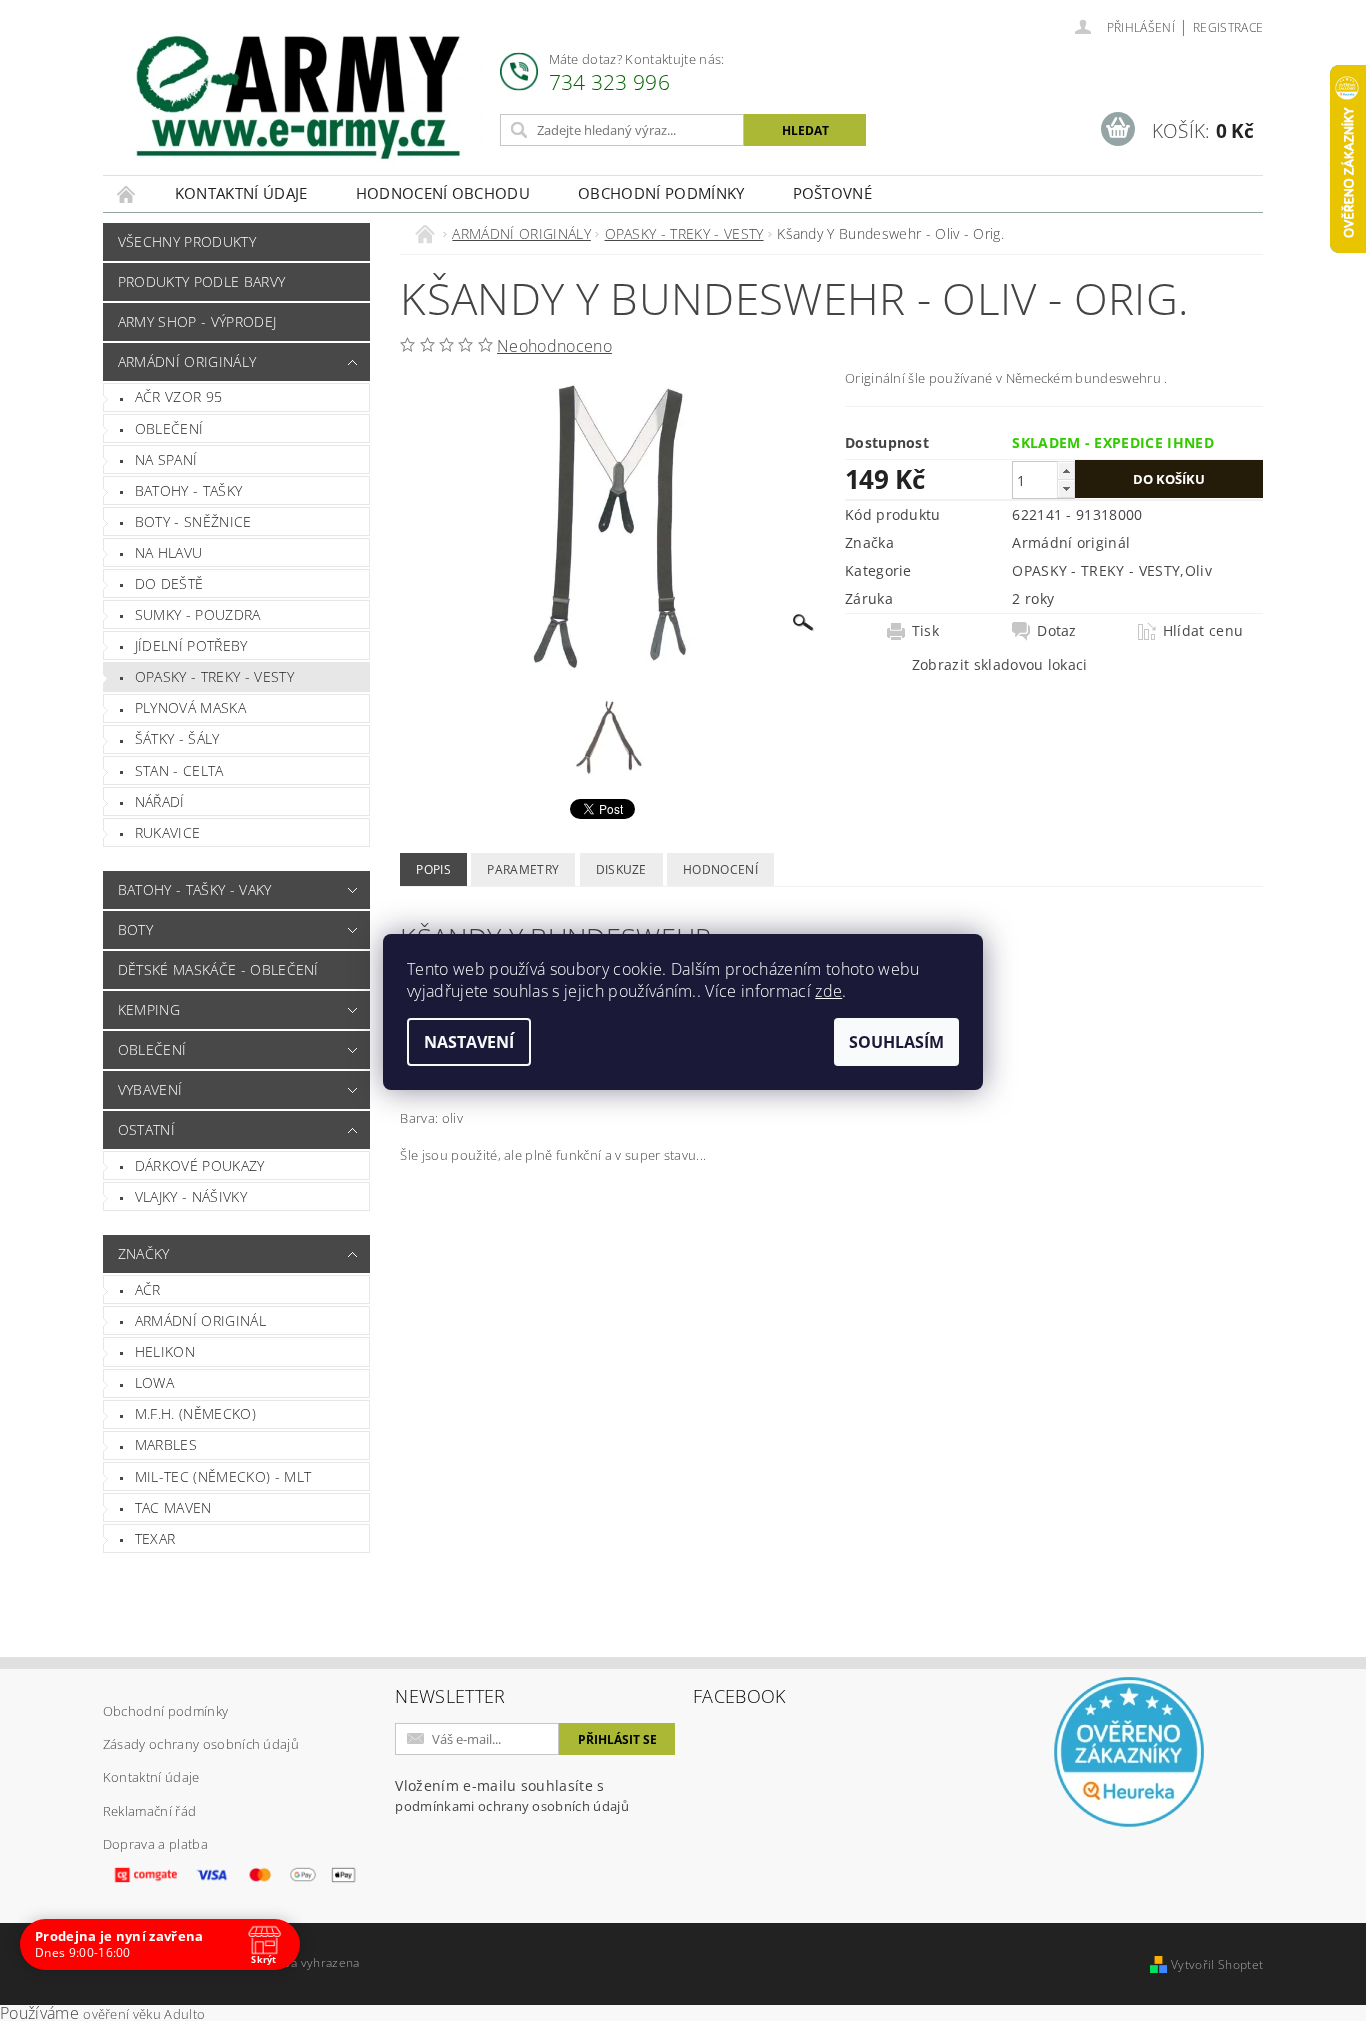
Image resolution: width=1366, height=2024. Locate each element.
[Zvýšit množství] (1066, 470)
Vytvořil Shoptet (1217, 1964)
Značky (144, 1253)
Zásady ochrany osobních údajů (201, 1744)
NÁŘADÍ (160, 801)
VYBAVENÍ (150, 1089)
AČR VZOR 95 (179, 396)
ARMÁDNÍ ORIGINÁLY (187, 361)
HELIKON (165, 1351)
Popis (433, 869)
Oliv (1198, 570)
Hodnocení (720, 869)
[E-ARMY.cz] (298, 97)
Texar (155, 1538)
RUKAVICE (168, 832)
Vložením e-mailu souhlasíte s (512, 1795)
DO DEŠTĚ (169, 583)
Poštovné (833, 193)
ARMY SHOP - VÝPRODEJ (197, 321)
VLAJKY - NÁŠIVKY (191, 1196)
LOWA (154, 1382)
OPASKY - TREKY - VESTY (214, 676)
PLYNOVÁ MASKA (190, 707)
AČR (148, 1289)
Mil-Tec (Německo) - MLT (223, 1476)
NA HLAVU (169, 552)
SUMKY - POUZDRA (198, 614)
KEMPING (149, 1009)
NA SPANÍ (166, 459)
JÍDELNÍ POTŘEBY (191, 645)
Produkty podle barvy (201, 281)
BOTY (135, 929)
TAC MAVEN (173, 1507)
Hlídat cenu (1203, 631)
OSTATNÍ (146, 1129)
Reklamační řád (149, 1811)
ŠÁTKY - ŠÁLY (177, 738)
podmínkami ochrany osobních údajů (512, 1806)
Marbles (166, 1444)
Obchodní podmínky (661, 193)
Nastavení (469, 1042)
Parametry (523, 869)
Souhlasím (896, 1042)
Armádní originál (200, 1320)
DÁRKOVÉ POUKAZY (200, 1165)
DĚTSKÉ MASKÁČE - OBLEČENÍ (218, 969)
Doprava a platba (155, 1844)
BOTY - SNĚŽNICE (193, 521)
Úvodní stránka (127, 193)
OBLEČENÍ (169, 428)
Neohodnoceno (554, 346)
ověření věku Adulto (144, 2014)
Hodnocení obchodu (443, 193)
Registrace (1228, 27)
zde (828, 991)
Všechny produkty (187, 241)
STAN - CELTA (179, 770)
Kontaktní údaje (241, 193)
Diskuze (621, 869)
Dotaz (1057, 631)
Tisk (925, 631)
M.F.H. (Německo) (195, 1413)
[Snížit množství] (1066, 488)
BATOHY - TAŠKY (188, 490)
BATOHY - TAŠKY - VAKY (195, 889)
